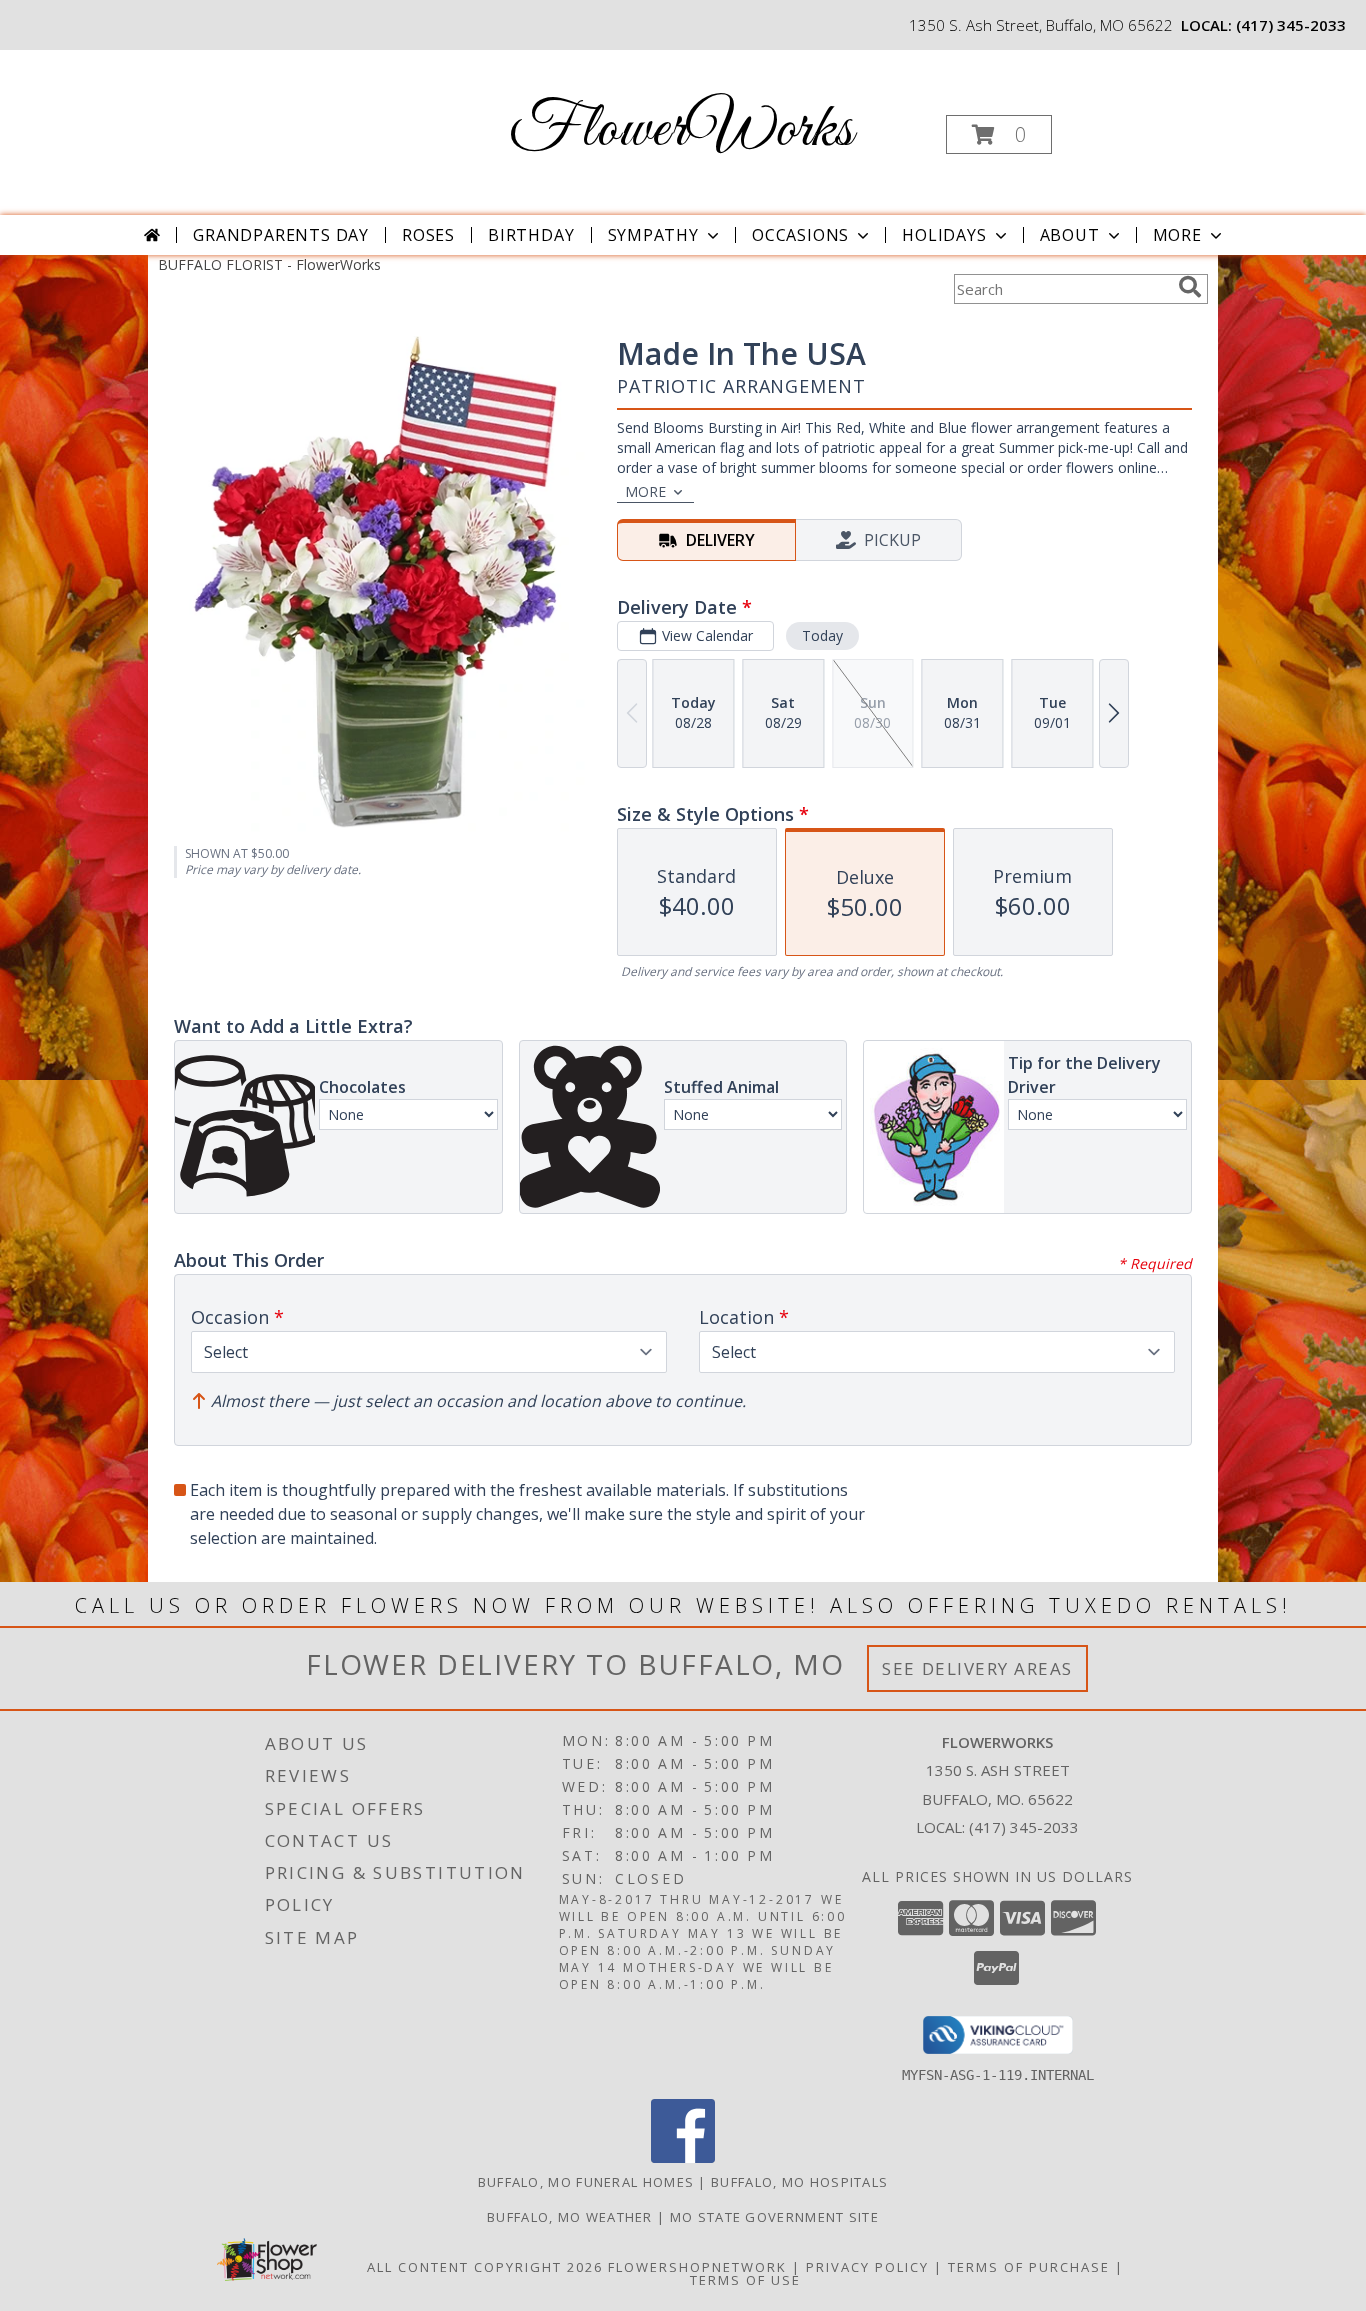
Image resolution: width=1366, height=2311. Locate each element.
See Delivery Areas (977, 1668)
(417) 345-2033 (1291, 25)
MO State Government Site (774, 2217)
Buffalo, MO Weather (570, 2217)
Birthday (531, 235)
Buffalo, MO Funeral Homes (586, 2182)
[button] (999, 134)
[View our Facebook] (683, 2157)
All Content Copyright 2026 (485, 2267)
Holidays (944, 235)
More (1177, 235)
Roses (428, 235)
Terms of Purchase (1029, 2267)
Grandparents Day (281, 235)
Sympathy (653, 235)
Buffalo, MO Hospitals (799, 2182)
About (1070, 235)
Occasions (800, 235)
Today (822, 635)
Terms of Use (745, 2280)
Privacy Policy (867, 2267)
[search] (1190, 287)
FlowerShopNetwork (697, 2267)
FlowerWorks (681, 130)
